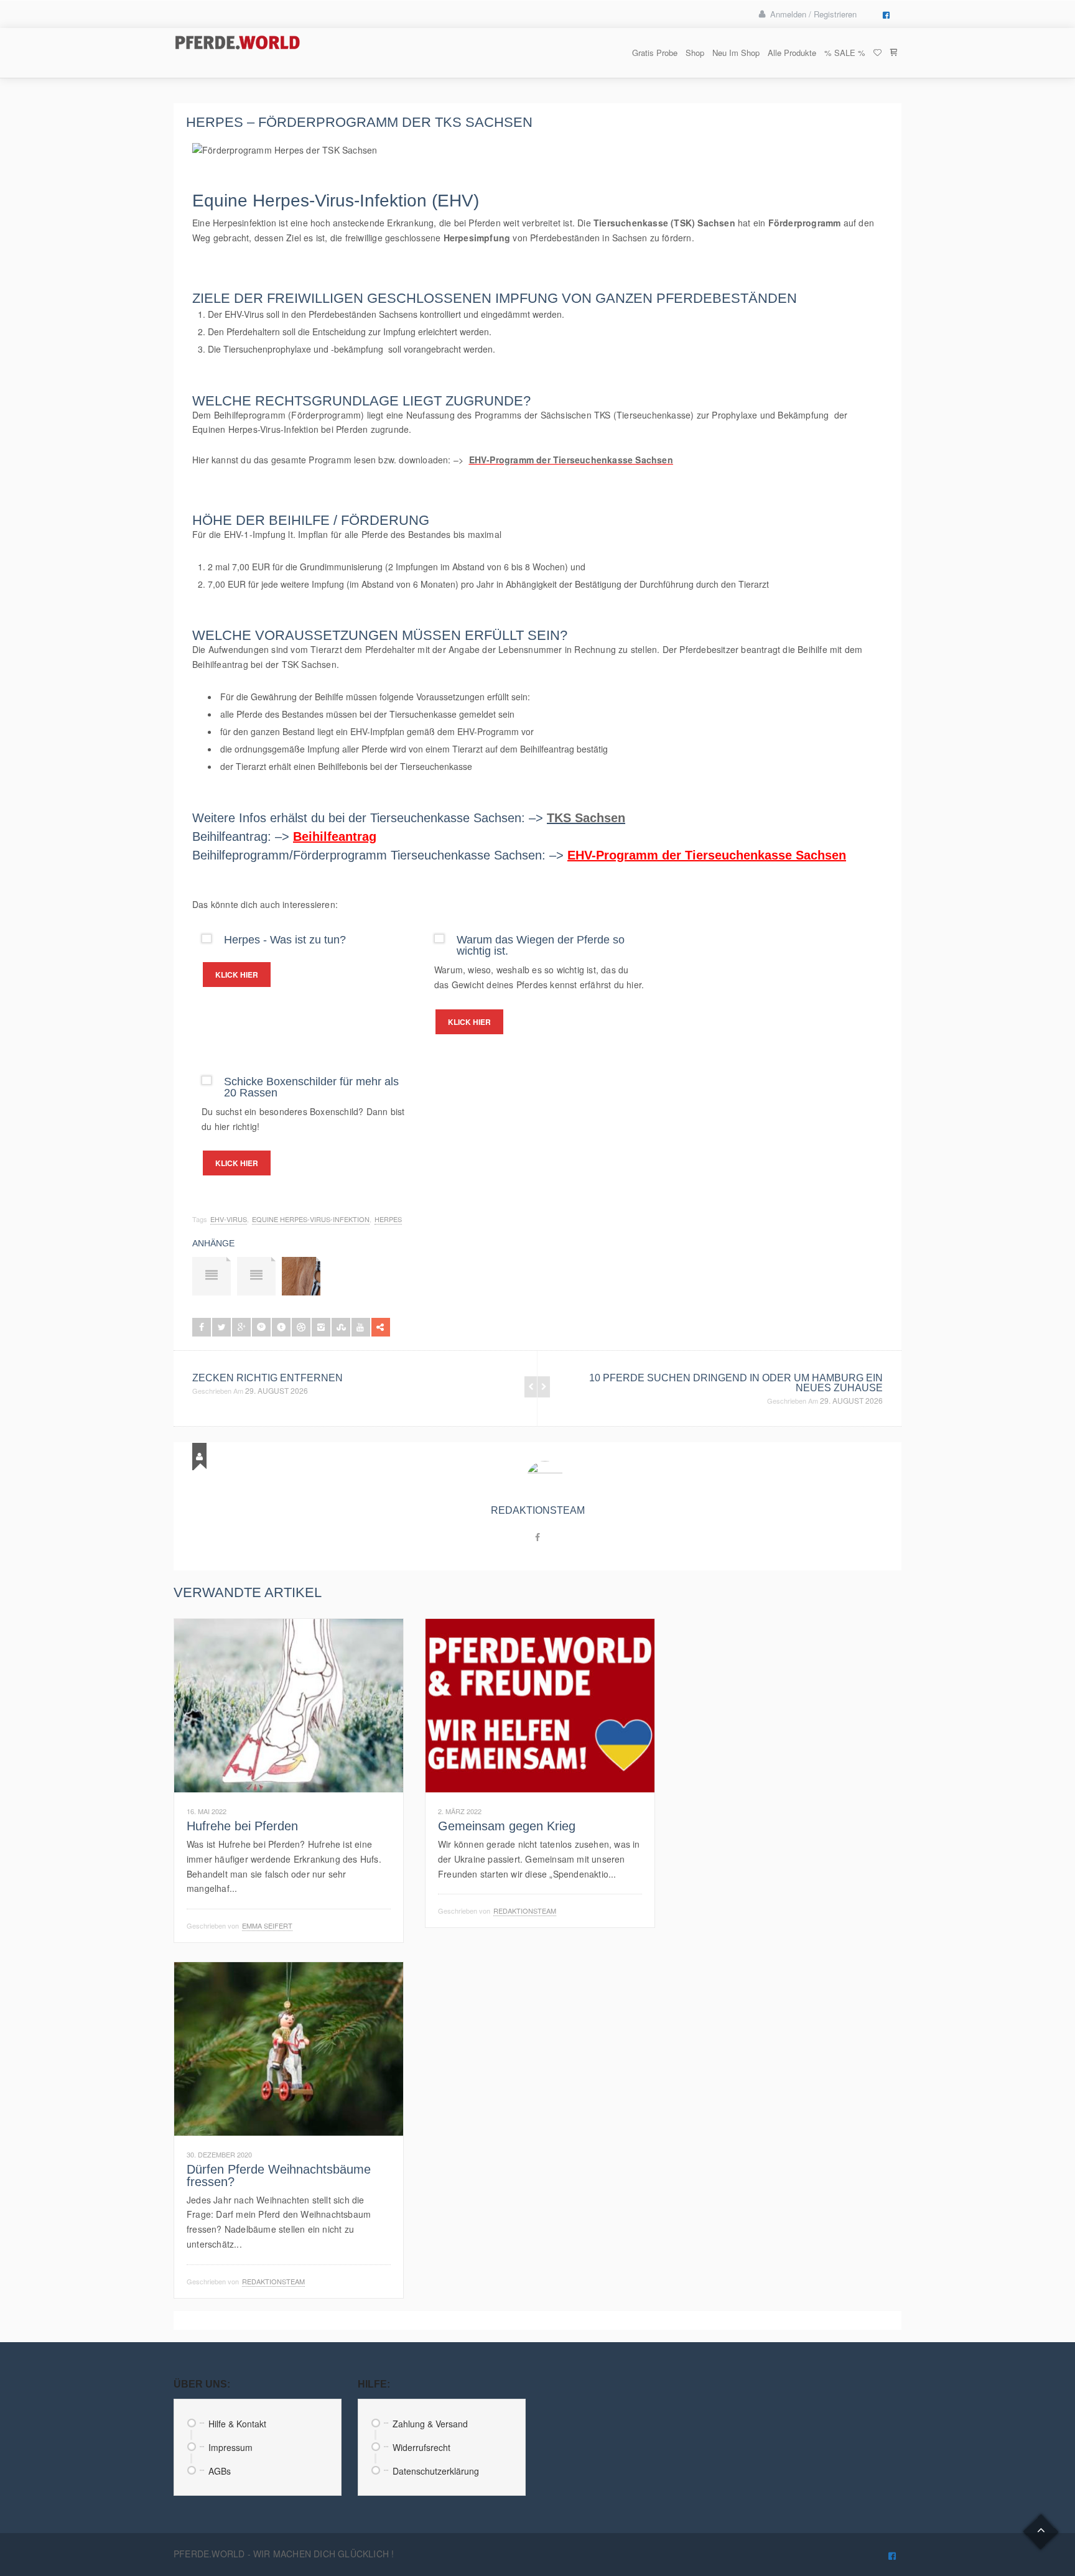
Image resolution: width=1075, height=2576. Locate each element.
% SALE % (845, 53)
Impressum (230, 2447)
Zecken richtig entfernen (268, 1378)
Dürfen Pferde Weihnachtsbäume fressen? (279, 2175)
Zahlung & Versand (430, 2424)
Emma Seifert (267, 1925)
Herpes (388, 1219)
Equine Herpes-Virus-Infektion (311, 1219)
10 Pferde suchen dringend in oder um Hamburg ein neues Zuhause (736, 1383)
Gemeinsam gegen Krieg (507, 1826)
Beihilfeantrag (220, 664)
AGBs (220, 2471)
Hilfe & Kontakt (237, 2424)
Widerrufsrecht (421, 2447)
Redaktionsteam (538, 1510)
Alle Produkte (792, 53)
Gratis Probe (655, 53)
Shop (695, 53)
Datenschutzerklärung (436, 2471)
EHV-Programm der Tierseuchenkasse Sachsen (707, 855)
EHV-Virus (229, 1219)
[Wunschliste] (877, 53)
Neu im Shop (736, 53)
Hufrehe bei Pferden (242, 1826)
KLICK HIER (237, 975)
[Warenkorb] (893, 53)
